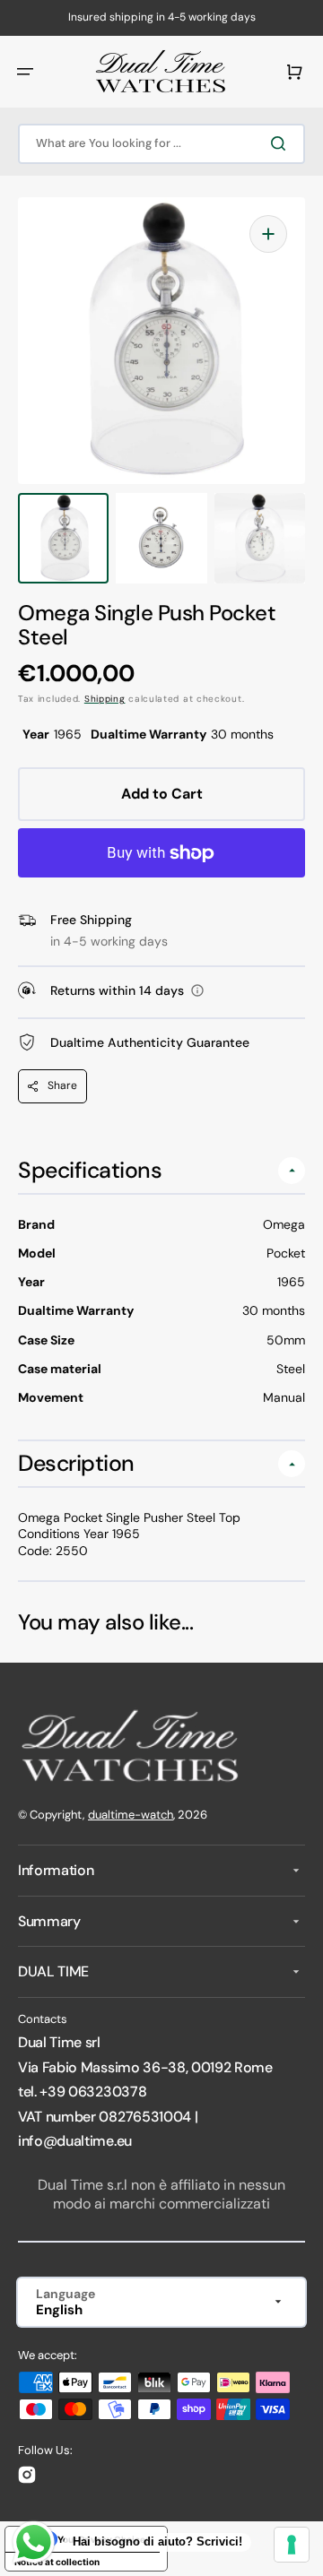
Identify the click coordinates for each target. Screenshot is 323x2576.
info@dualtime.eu (75, 2141)
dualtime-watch (131, 1815)
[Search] (282, 143)
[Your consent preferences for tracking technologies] (292, 2545)
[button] (25, 72)
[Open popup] (197, 990)
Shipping (105, 699)
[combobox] (161, 144)
